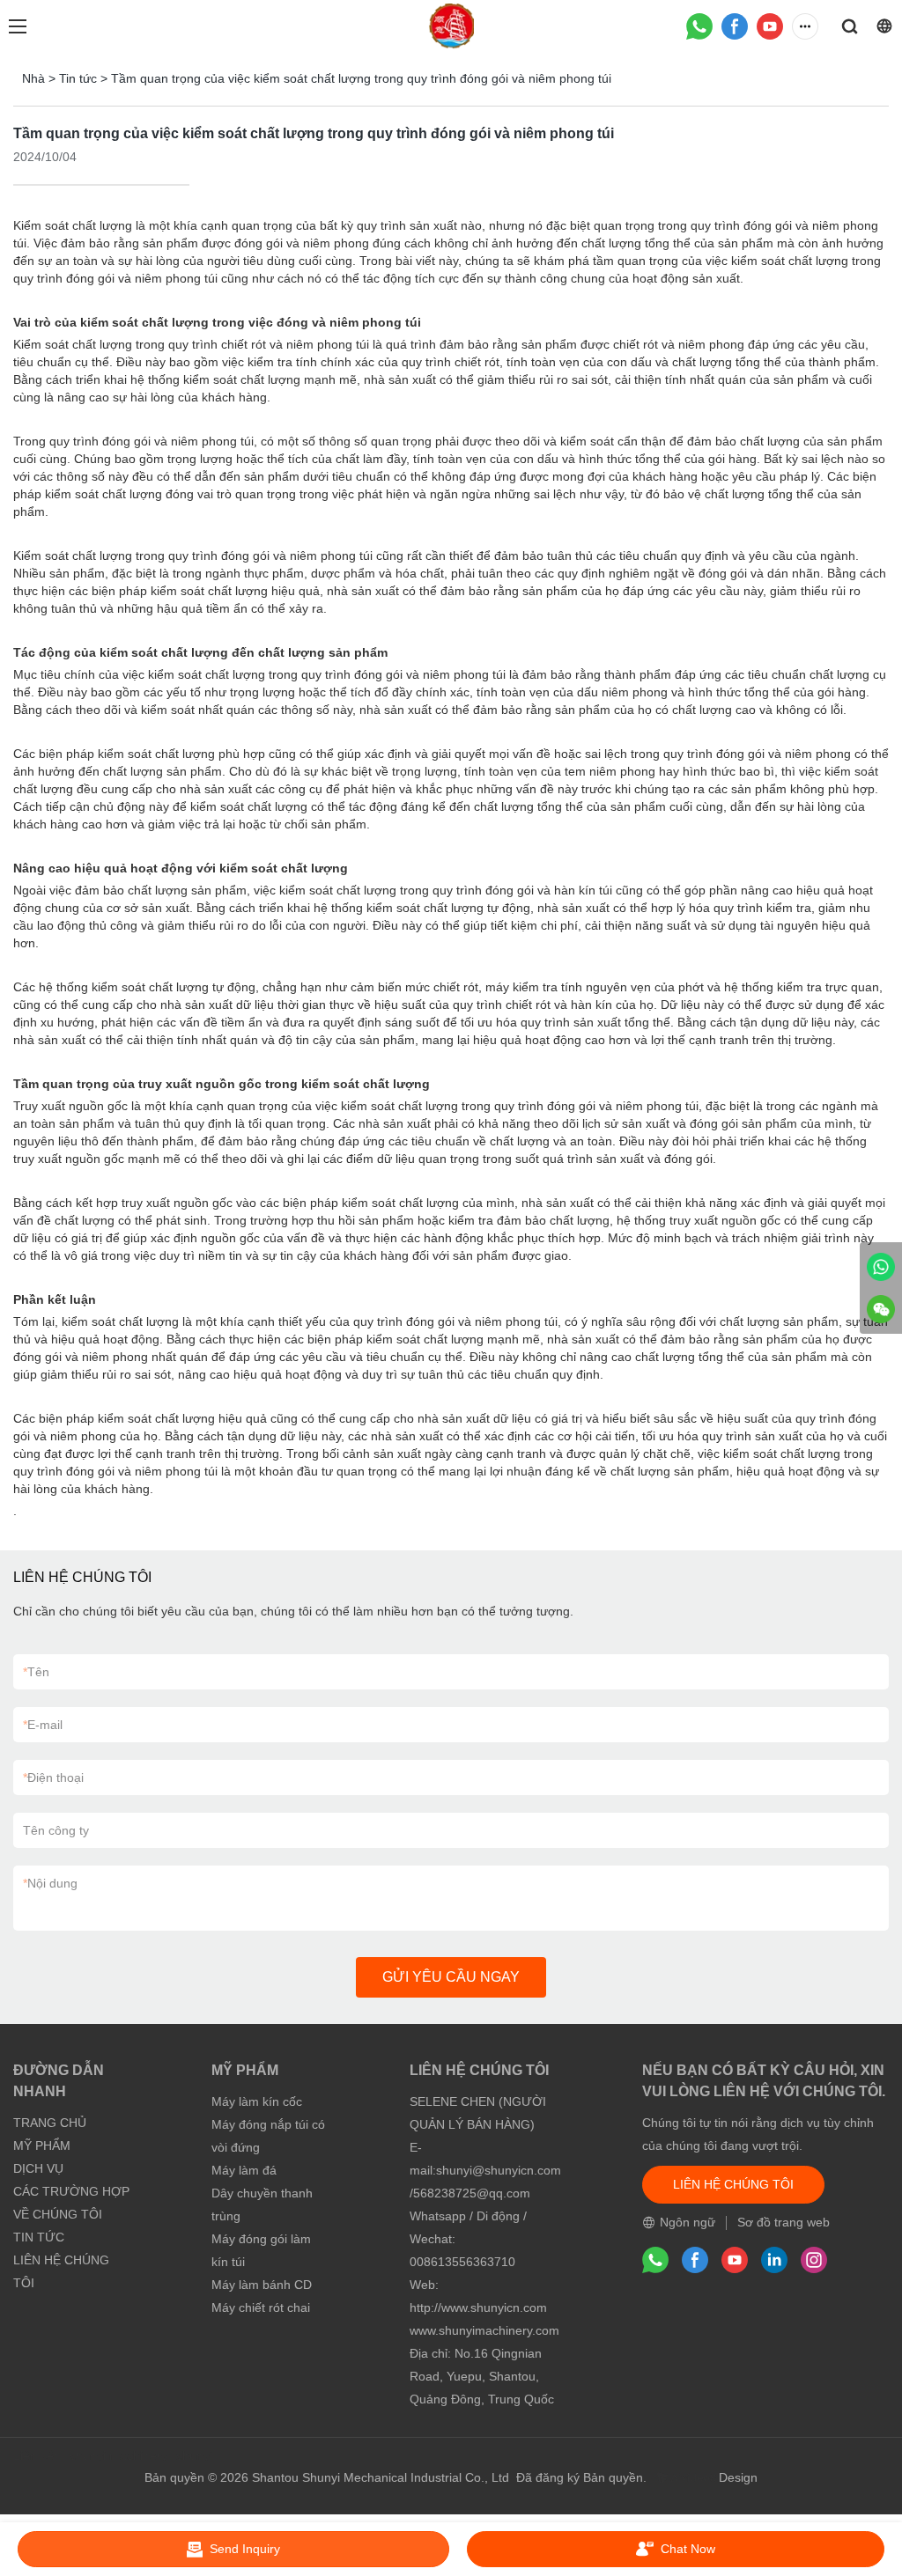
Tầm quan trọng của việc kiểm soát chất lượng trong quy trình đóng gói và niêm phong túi (361, 78)
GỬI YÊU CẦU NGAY (451, 1977)
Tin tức (78, 78)
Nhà (33, 78)
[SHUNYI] (881, 1267)
